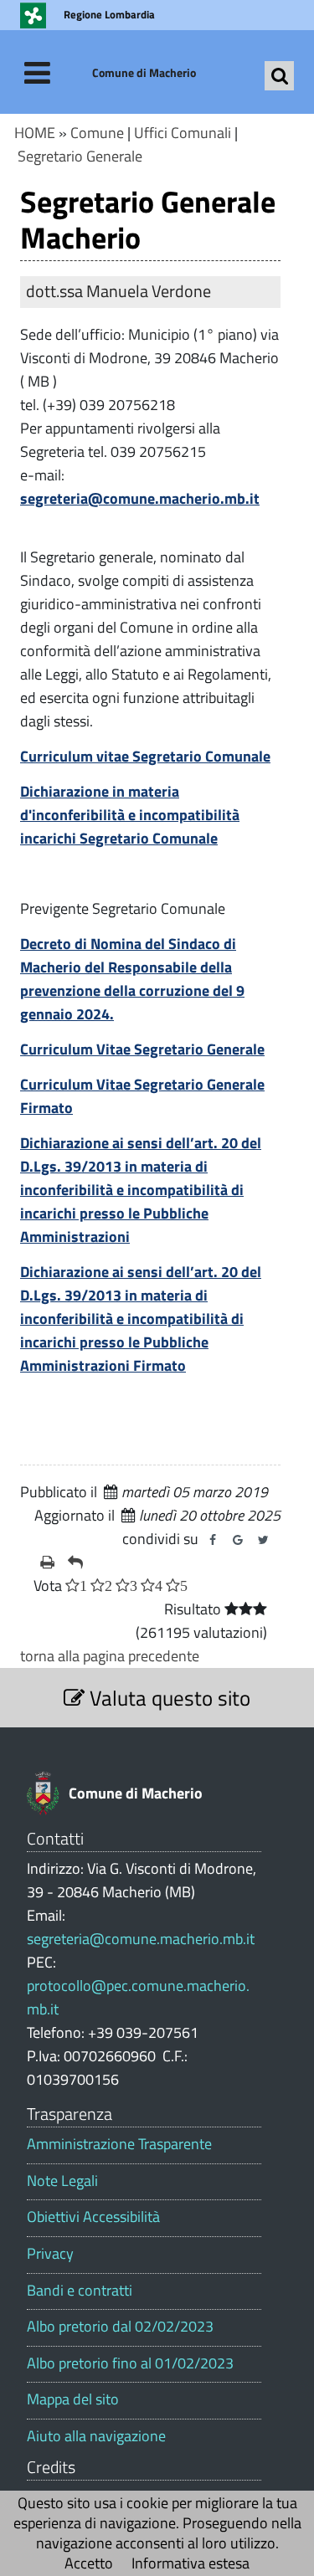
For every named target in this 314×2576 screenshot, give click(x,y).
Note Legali (62, 2181)
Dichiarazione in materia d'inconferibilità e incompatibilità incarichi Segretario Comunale (130, 815)
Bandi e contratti (80, 2291)
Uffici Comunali (183, 133)
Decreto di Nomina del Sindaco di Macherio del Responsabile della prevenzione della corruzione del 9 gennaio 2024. (132, 979)
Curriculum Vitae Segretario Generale (142, 1049)
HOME (35, 133)
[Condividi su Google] (238, 1540)
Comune (97, 133)
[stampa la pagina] (47, 1563)
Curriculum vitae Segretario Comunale (145, 756)
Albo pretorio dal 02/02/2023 (120, 2327)
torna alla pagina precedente (110, 1656)
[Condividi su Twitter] (263, 1540)
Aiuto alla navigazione (96, 2436)
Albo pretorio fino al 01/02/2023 (130, 2363)
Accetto (89, 2563)
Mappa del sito (73, 2399)
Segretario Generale (80, 156)
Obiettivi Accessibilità (93, 2217)
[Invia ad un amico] (75, 1563)
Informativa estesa (190, 2563)
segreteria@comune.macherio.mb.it (140, 498)
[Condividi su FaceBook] (213, 1540)
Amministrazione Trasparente (119, 2144)
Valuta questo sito (167, 1698)
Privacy (50, 2254)
